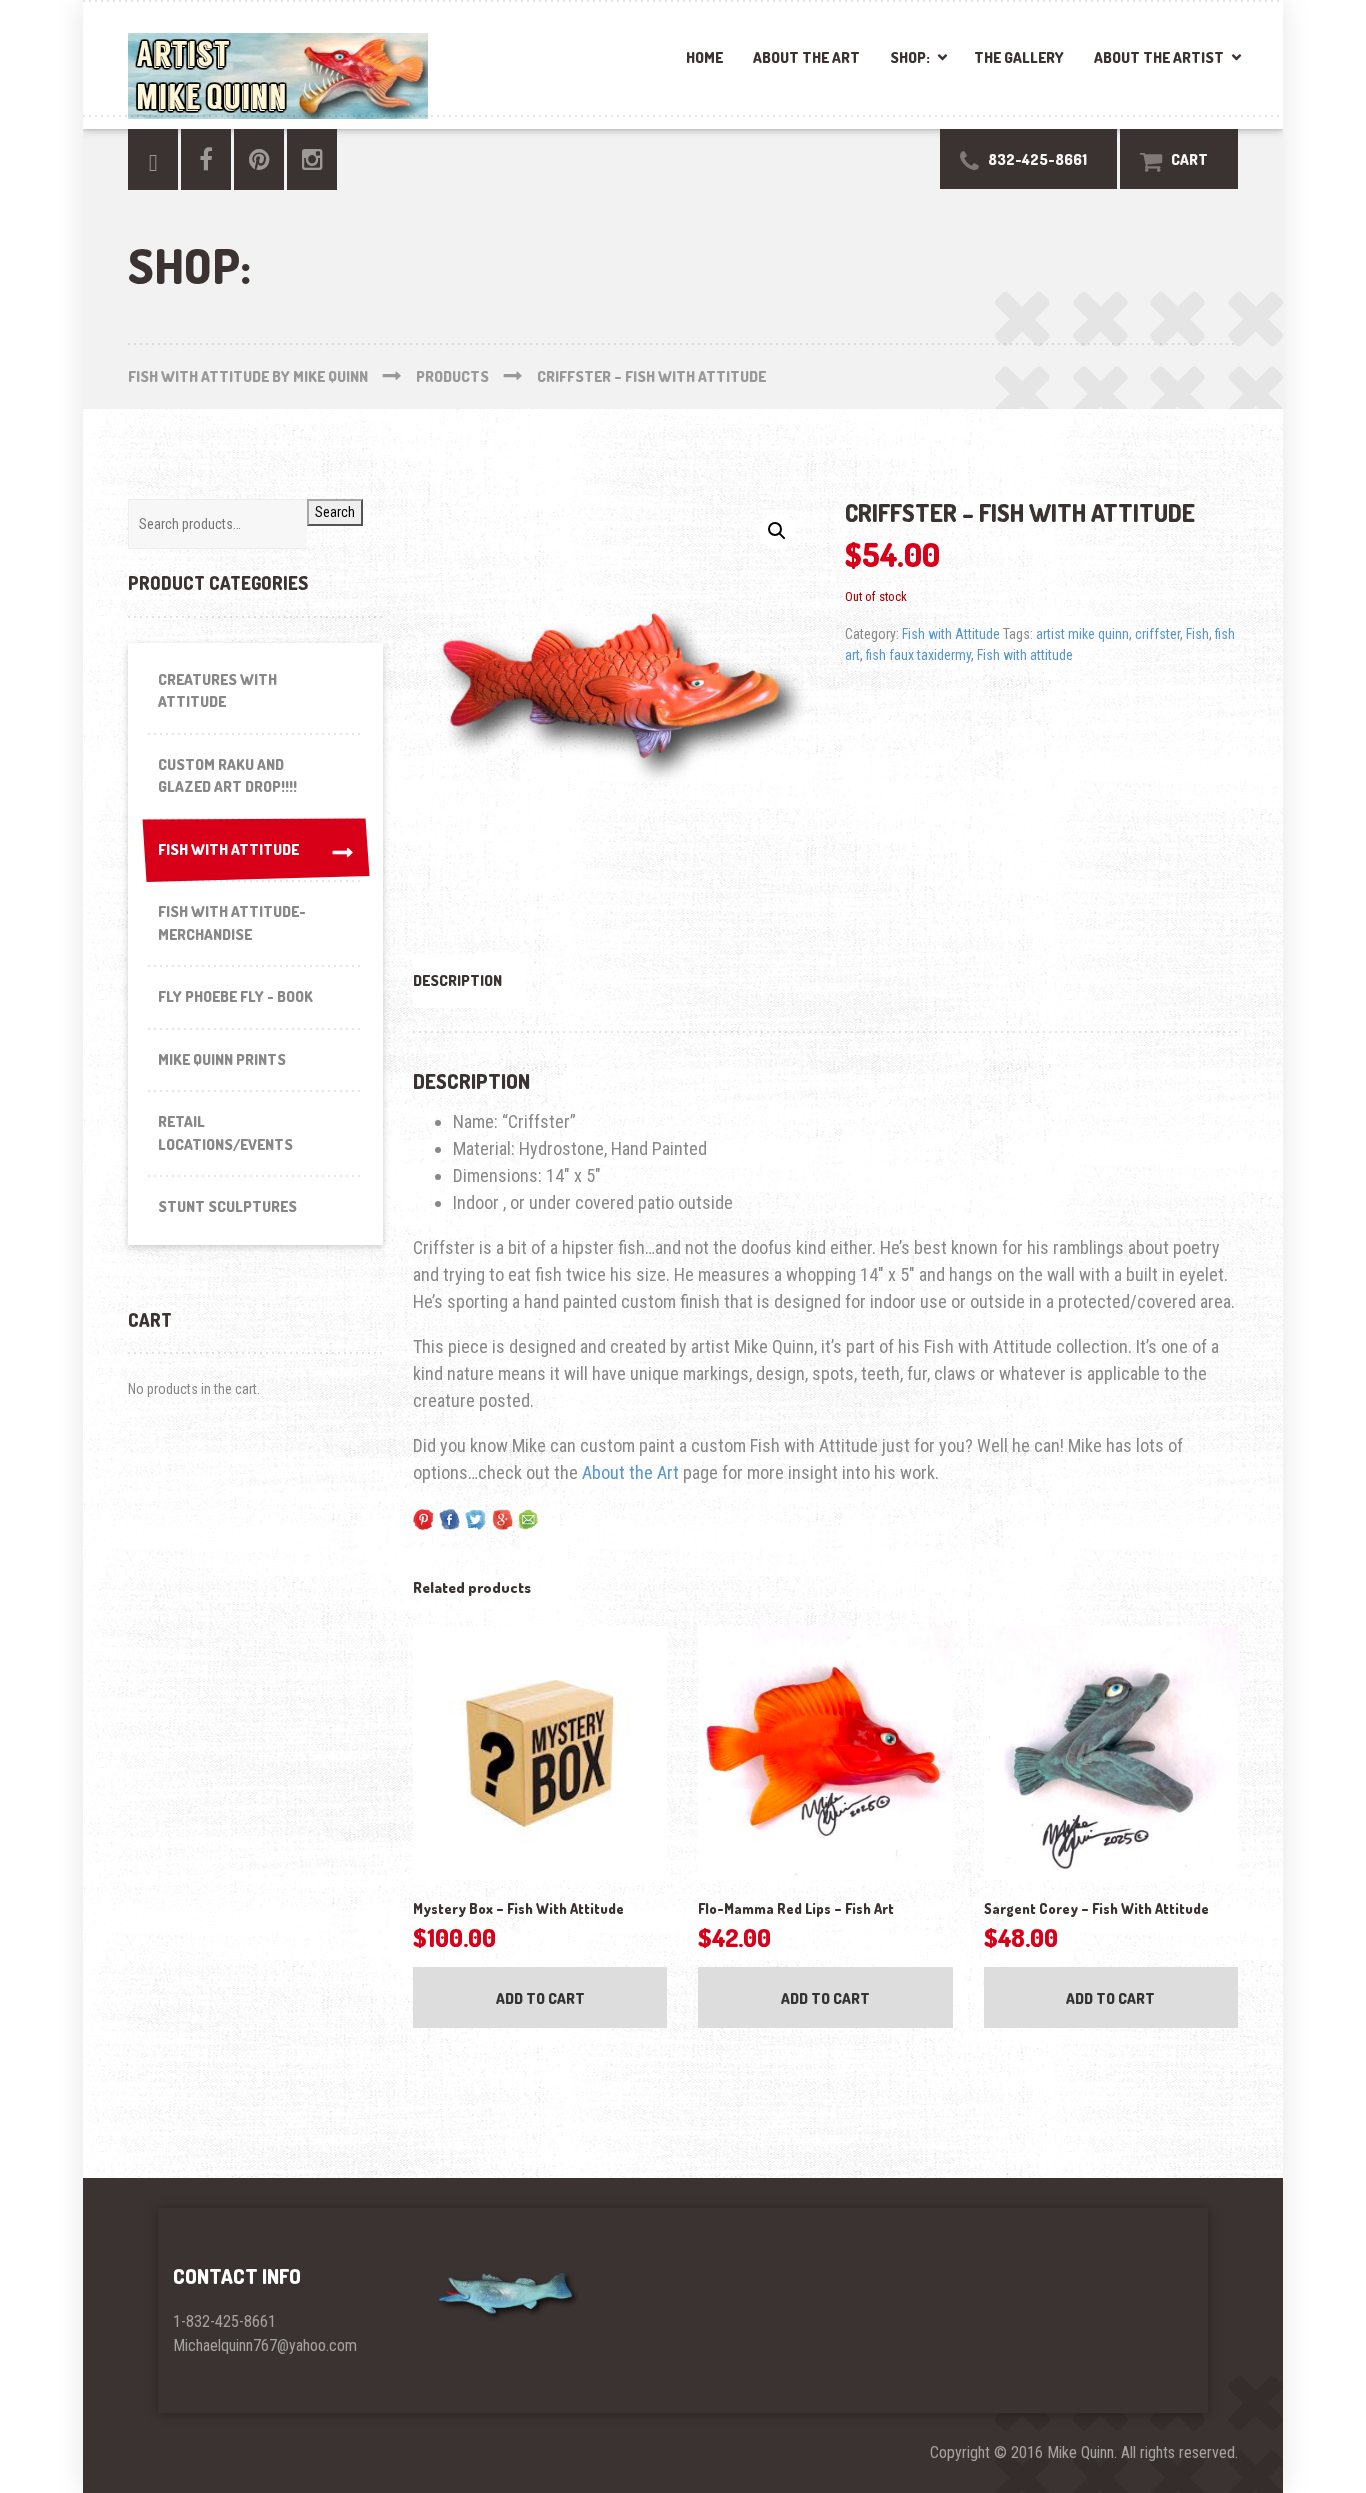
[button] (777, 531)
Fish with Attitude (951, 634)
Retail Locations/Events (225, 1133)
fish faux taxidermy (918, 655)
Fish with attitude (1025, 655)
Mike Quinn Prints (222, 1059)
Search (335, 512)
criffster (1157, 634)
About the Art (806, 57)
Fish (1197, 634)
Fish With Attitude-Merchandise (232, 923)
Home (704, 57)
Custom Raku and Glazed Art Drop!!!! (227, 776)
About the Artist (1159, 57)
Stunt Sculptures (227, 1206)
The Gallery (1019, 57)
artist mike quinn (1082, 634)
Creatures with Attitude (217, 691)
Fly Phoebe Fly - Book (235, 996)
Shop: (910, 57)
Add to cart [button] (540, 1998)
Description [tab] (457, 980)
